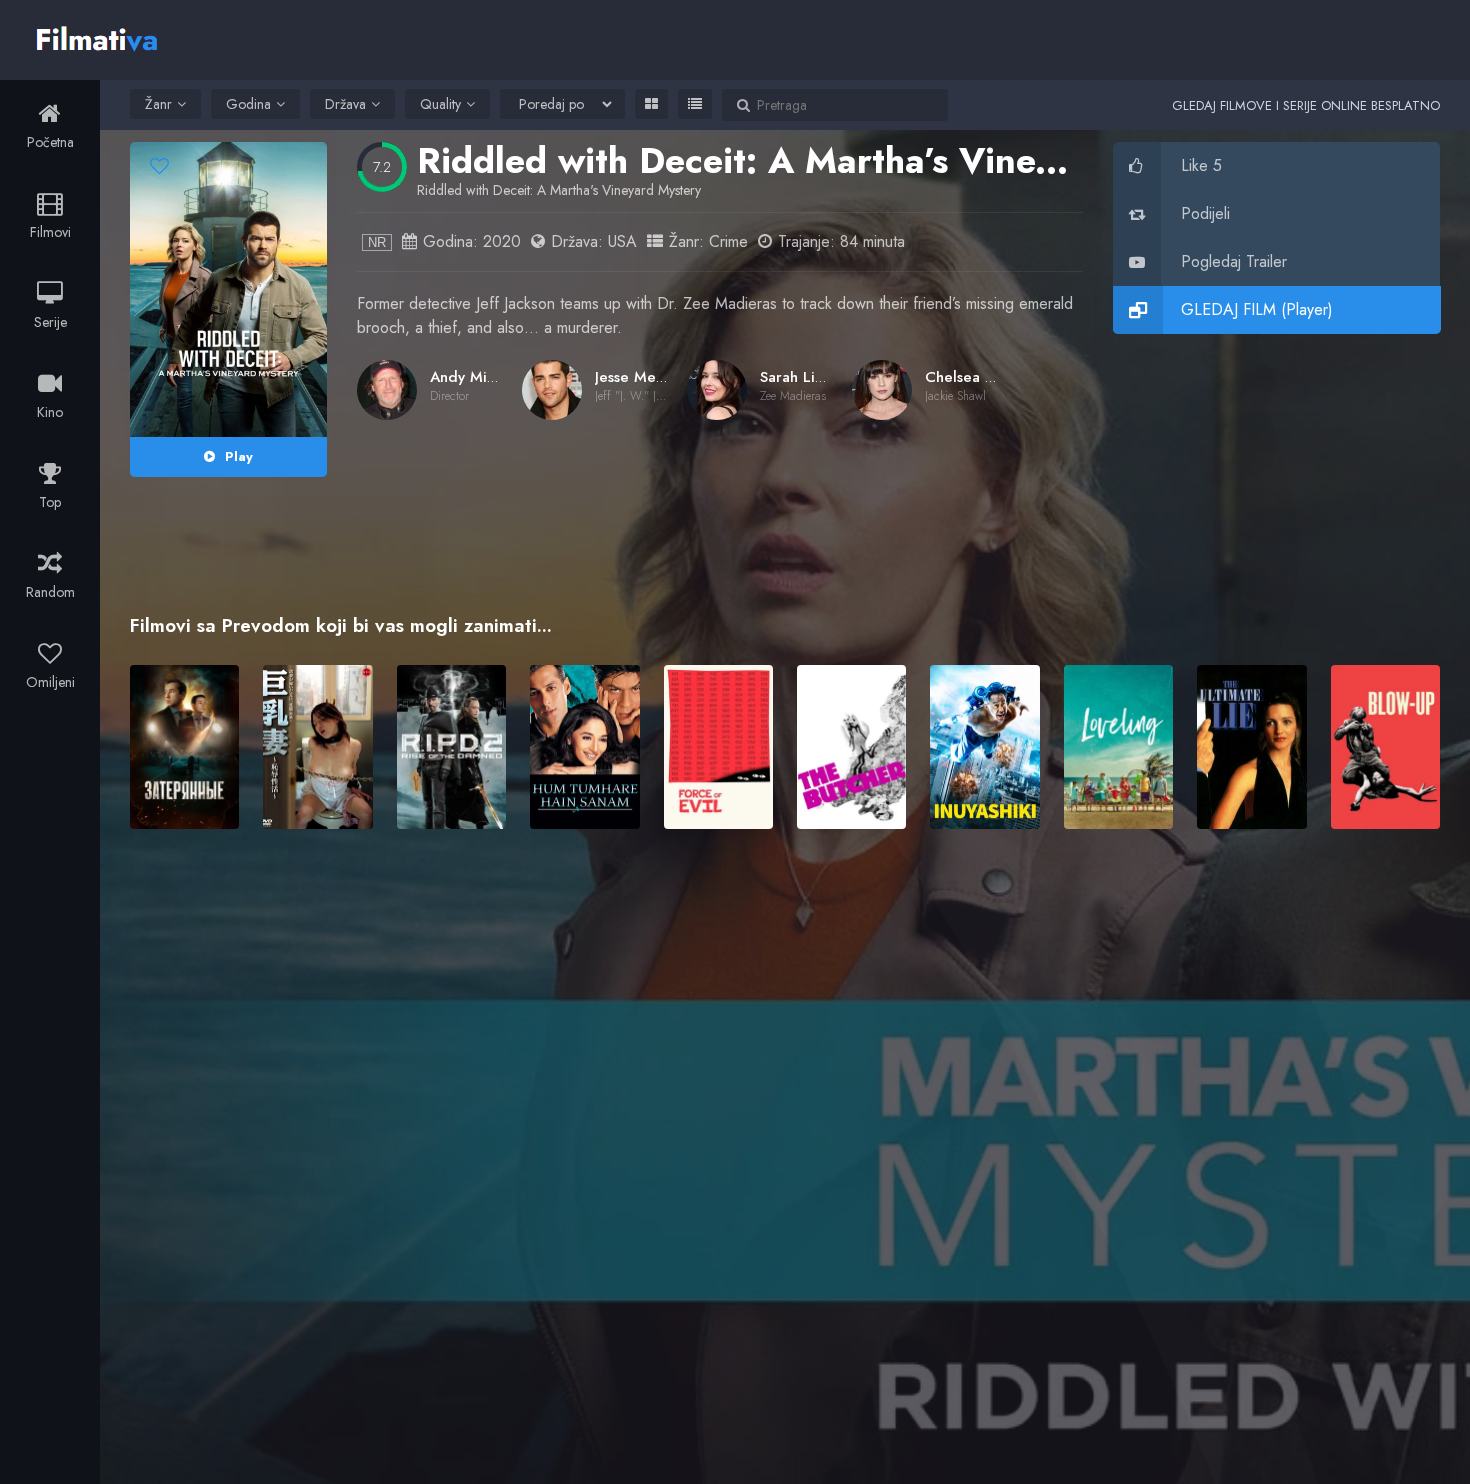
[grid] (651, 104)
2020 (502, 241)
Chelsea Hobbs (977, 377)
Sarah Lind (796, 377)
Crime (728, 241)
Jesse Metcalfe (644, 377)
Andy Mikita (470, 377)
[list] (695, 104)
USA (622, 241)
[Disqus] (785, 1134)
